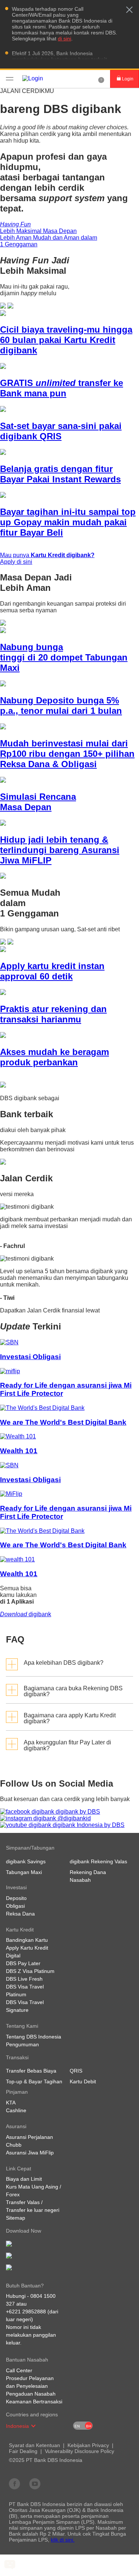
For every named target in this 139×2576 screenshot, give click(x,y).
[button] (129, 10)
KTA (11, 2103)
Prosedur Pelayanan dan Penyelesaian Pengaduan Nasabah (31, 2386)
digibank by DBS (77, 1812)
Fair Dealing (23, 2451)
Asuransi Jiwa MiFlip (30, 2153)
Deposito (16, 1898)
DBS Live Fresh (24, 1979)
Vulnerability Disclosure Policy (80, 2451)
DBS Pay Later (23, 1963)
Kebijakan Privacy (88, 2445)
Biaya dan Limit (24, 2179)
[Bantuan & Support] (101, 79)
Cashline (16, 2110)
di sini (64, 39)
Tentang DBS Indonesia (34, 2037)
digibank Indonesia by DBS (88, 1825)
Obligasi (15, 1906)
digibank (26, 1614)
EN (77, 2426)
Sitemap (16, 2218)
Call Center (19, 2370)
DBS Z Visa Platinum (30, 1971)
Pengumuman (22, 2044)
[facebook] (14, 2483)
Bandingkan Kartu (27, 1940)
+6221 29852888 (26, 2312)
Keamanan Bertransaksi (34, 2402)
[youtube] (35, 2483)
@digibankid (73, 1818)
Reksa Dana (20, 1914)
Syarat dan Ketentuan (34, 2445)
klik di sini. (63, 2540)
